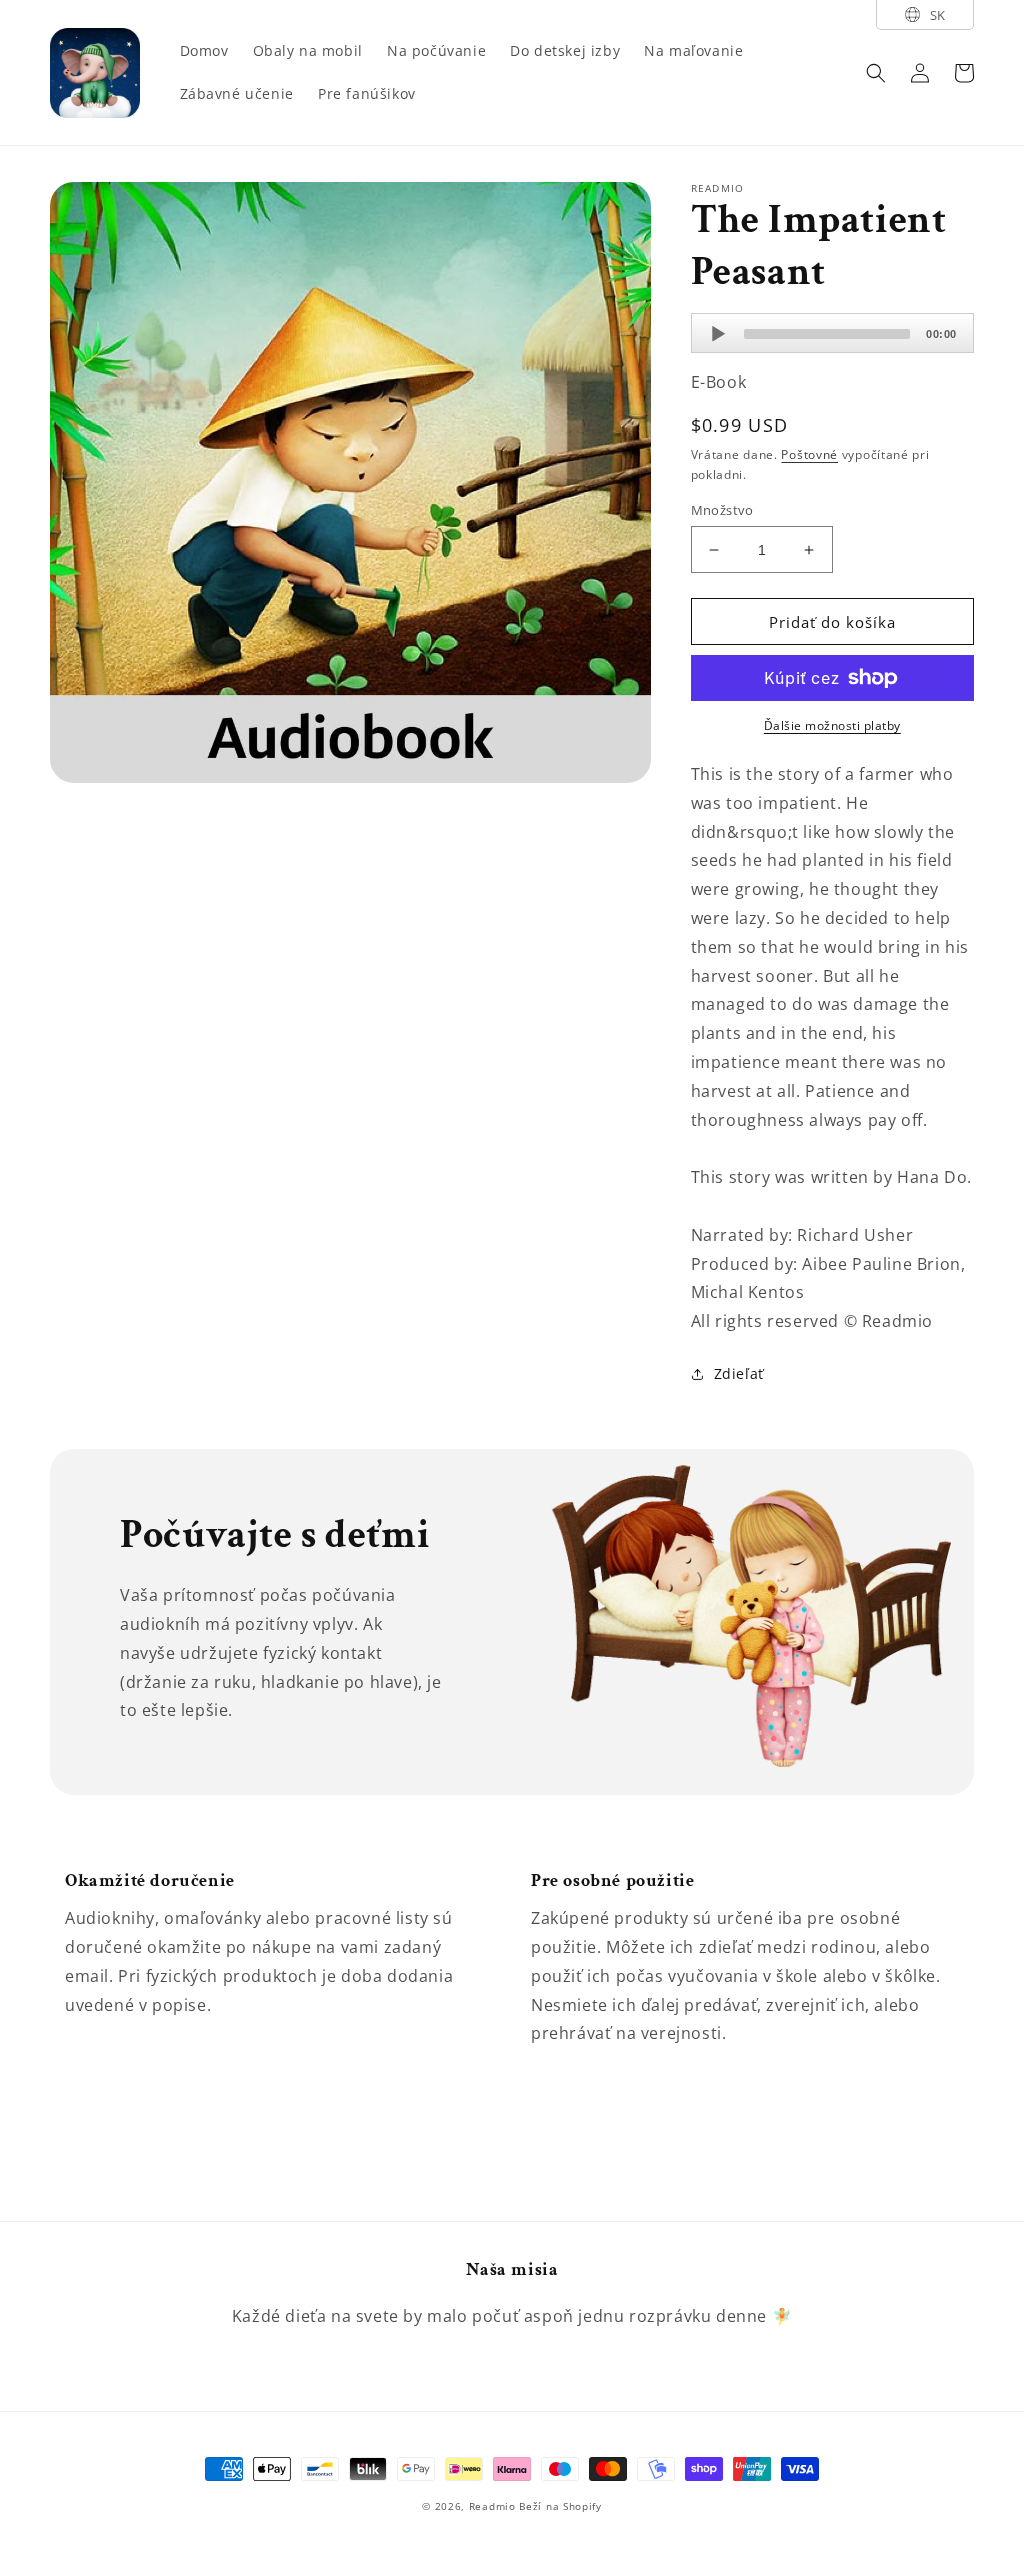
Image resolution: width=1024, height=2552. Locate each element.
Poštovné (809, 454)
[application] (832, 333)
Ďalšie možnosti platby (832, 725)
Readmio (492, 2506)
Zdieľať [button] (739, 1373)
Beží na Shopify (560, 2506)
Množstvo (722, 510)
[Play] (718, 334)
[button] (876, 73)
